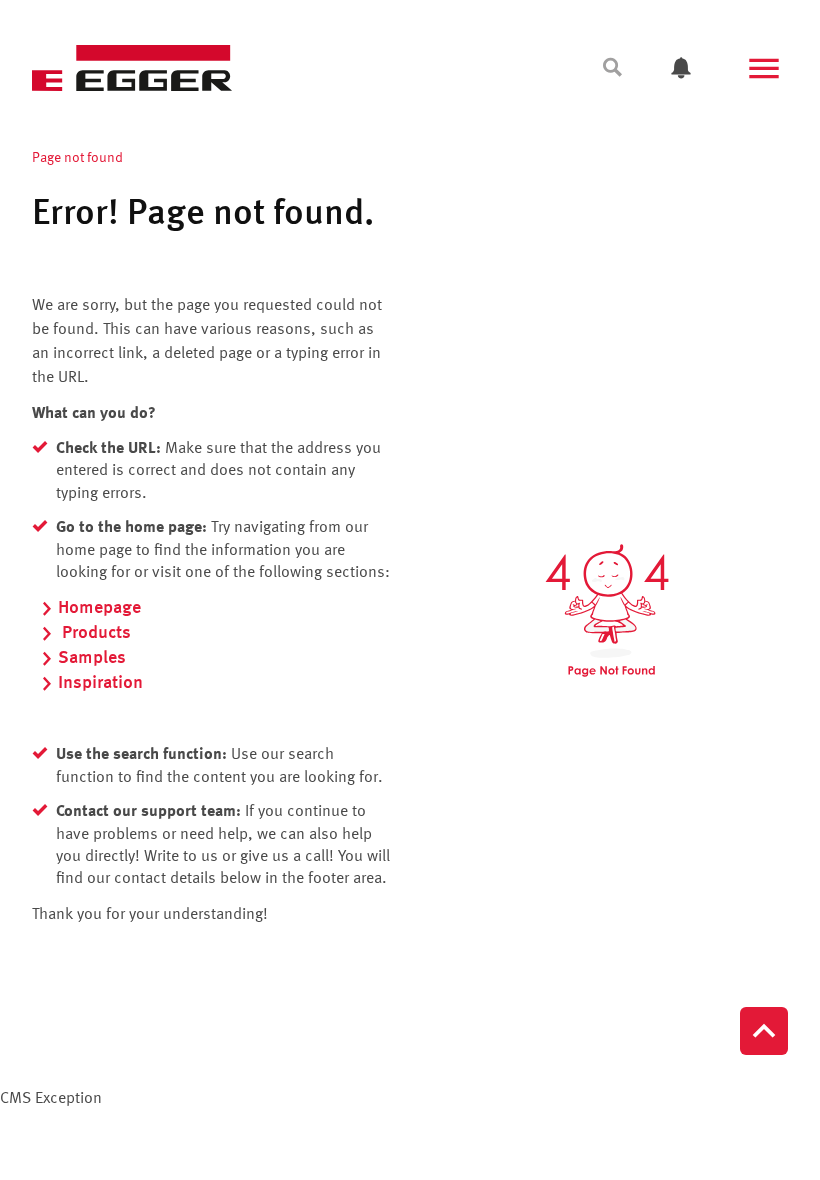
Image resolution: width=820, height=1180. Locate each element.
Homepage (99, 608)
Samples (92, 658)
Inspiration (100, 683)
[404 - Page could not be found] (607, 610)
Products (94, 633)
